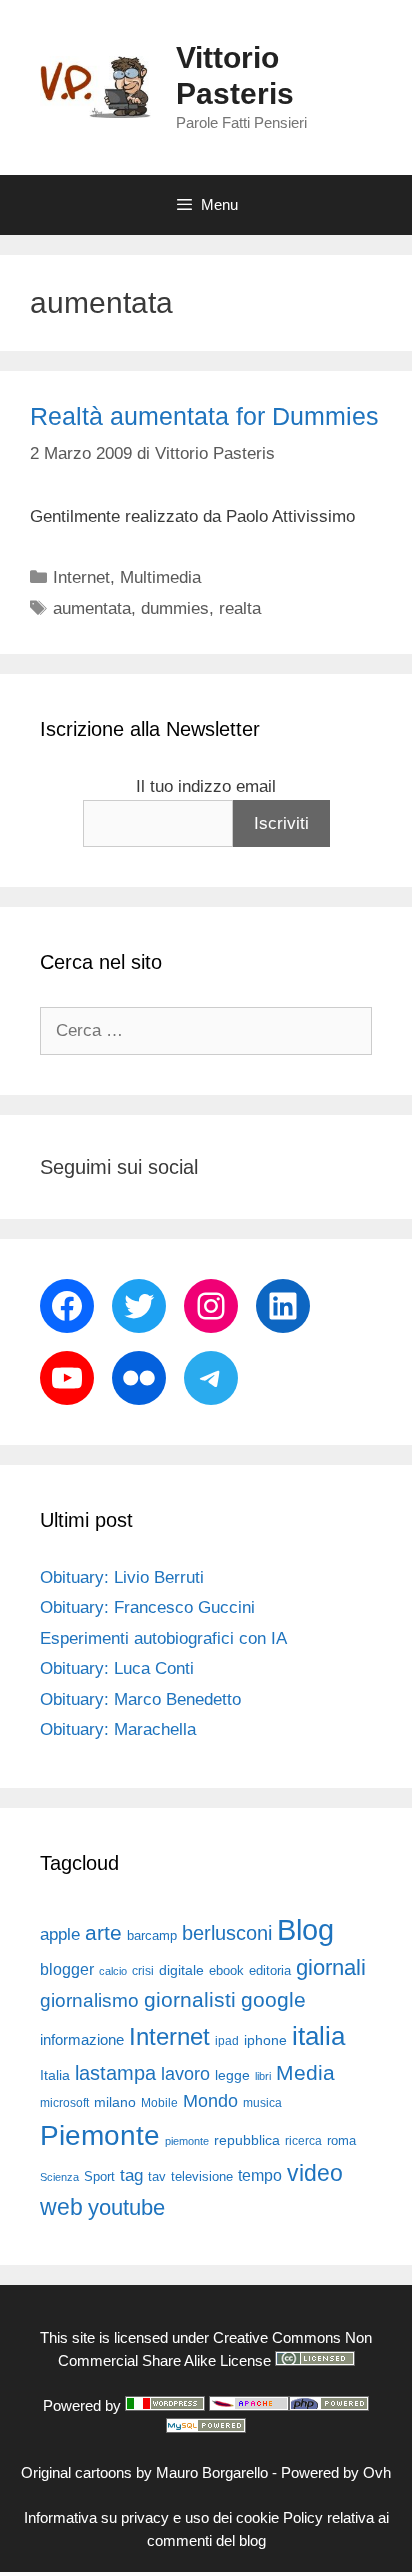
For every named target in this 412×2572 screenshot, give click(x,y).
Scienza (59, 2177)
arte (103, 1933)
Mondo (210, 2101)
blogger (67, 1969)
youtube (126, 2207)
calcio (113, 1971)
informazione (82, 2040)
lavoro (185, 2074)
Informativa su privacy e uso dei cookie (151, 2517)
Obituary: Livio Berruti (122, 1577)
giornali (331, 1967)
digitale (181, 1970)
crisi (143, 1971)
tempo (260, 2175)
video (315, 2173)
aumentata (92, 608)
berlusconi (227, 1933)
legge (232, 2075)
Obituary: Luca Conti (117, 1668)
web (61, 2207)
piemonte (187, 2141)
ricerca (303, 2141)
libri (263, 2076)
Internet (81, 577)
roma (341, 2140)
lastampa (115, 2073)
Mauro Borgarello (212, 2472)
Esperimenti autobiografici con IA (163, 1638)
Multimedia (160, 577)
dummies (175, 608)
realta (240, 608)
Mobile (159, 2103)
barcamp (152, 1935)
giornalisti (190, 2000)
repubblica (247, 2140)
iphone (265, 2040)
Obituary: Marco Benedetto (140, 1699)
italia (318, 2036)
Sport (99, 2176)
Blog (305, 1929)
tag (131, 2175)
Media (305, 2072)
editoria (270, 1971)
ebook (226, 1970)
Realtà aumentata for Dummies (204, 416)
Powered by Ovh (336, 2472)
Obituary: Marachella (118, 1729)
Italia (55, 2075)
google (273, 2000)
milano (115, 2102)
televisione (202, 2176)
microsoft (64, 2103)
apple (60, 1934)
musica (262, 2103)
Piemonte (100, 2135)
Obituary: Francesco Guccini (147, 1607)
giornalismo (89, 2000)
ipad (227, 2041)
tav (157, 2176)
